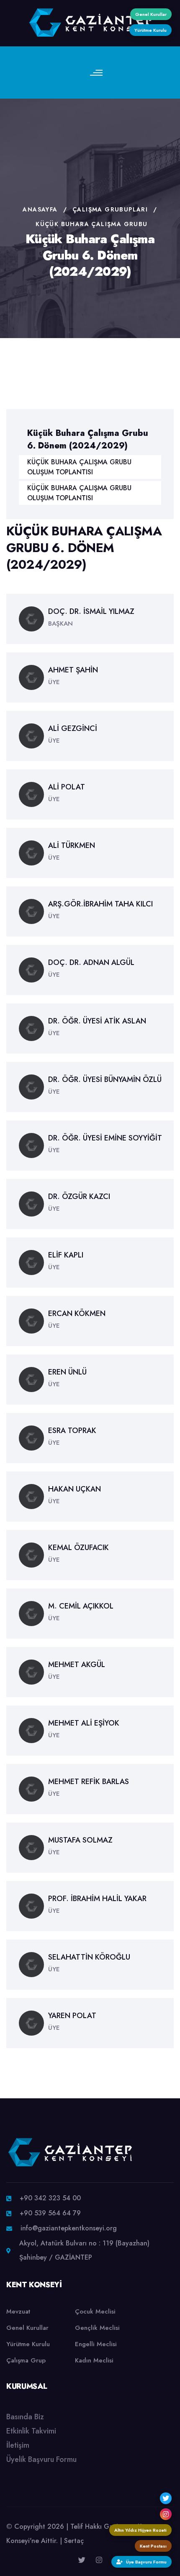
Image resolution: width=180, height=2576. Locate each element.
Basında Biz (25, 2417)
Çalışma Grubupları (110, 209)
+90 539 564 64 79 (50, 2213)
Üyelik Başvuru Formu (41, 2459)
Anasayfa (40, 209)
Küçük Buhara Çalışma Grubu (91, 224)
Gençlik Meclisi (97, 2328)
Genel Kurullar (27, 2328)
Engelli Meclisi (96, 2344)
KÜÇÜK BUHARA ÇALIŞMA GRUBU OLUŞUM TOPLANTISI (79, 467)
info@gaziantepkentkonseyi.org (69, 2228)
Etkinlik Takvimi (31, 2431)
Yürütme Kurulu (28, 2344)
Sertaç (74, 2541)
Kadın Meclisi (94, 2360)
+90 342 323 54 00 (50, 2198)
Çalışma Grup (26, 2360)
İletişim (18, 2445)
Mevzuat (18, 2311)
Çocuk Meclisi (95, 2311)
